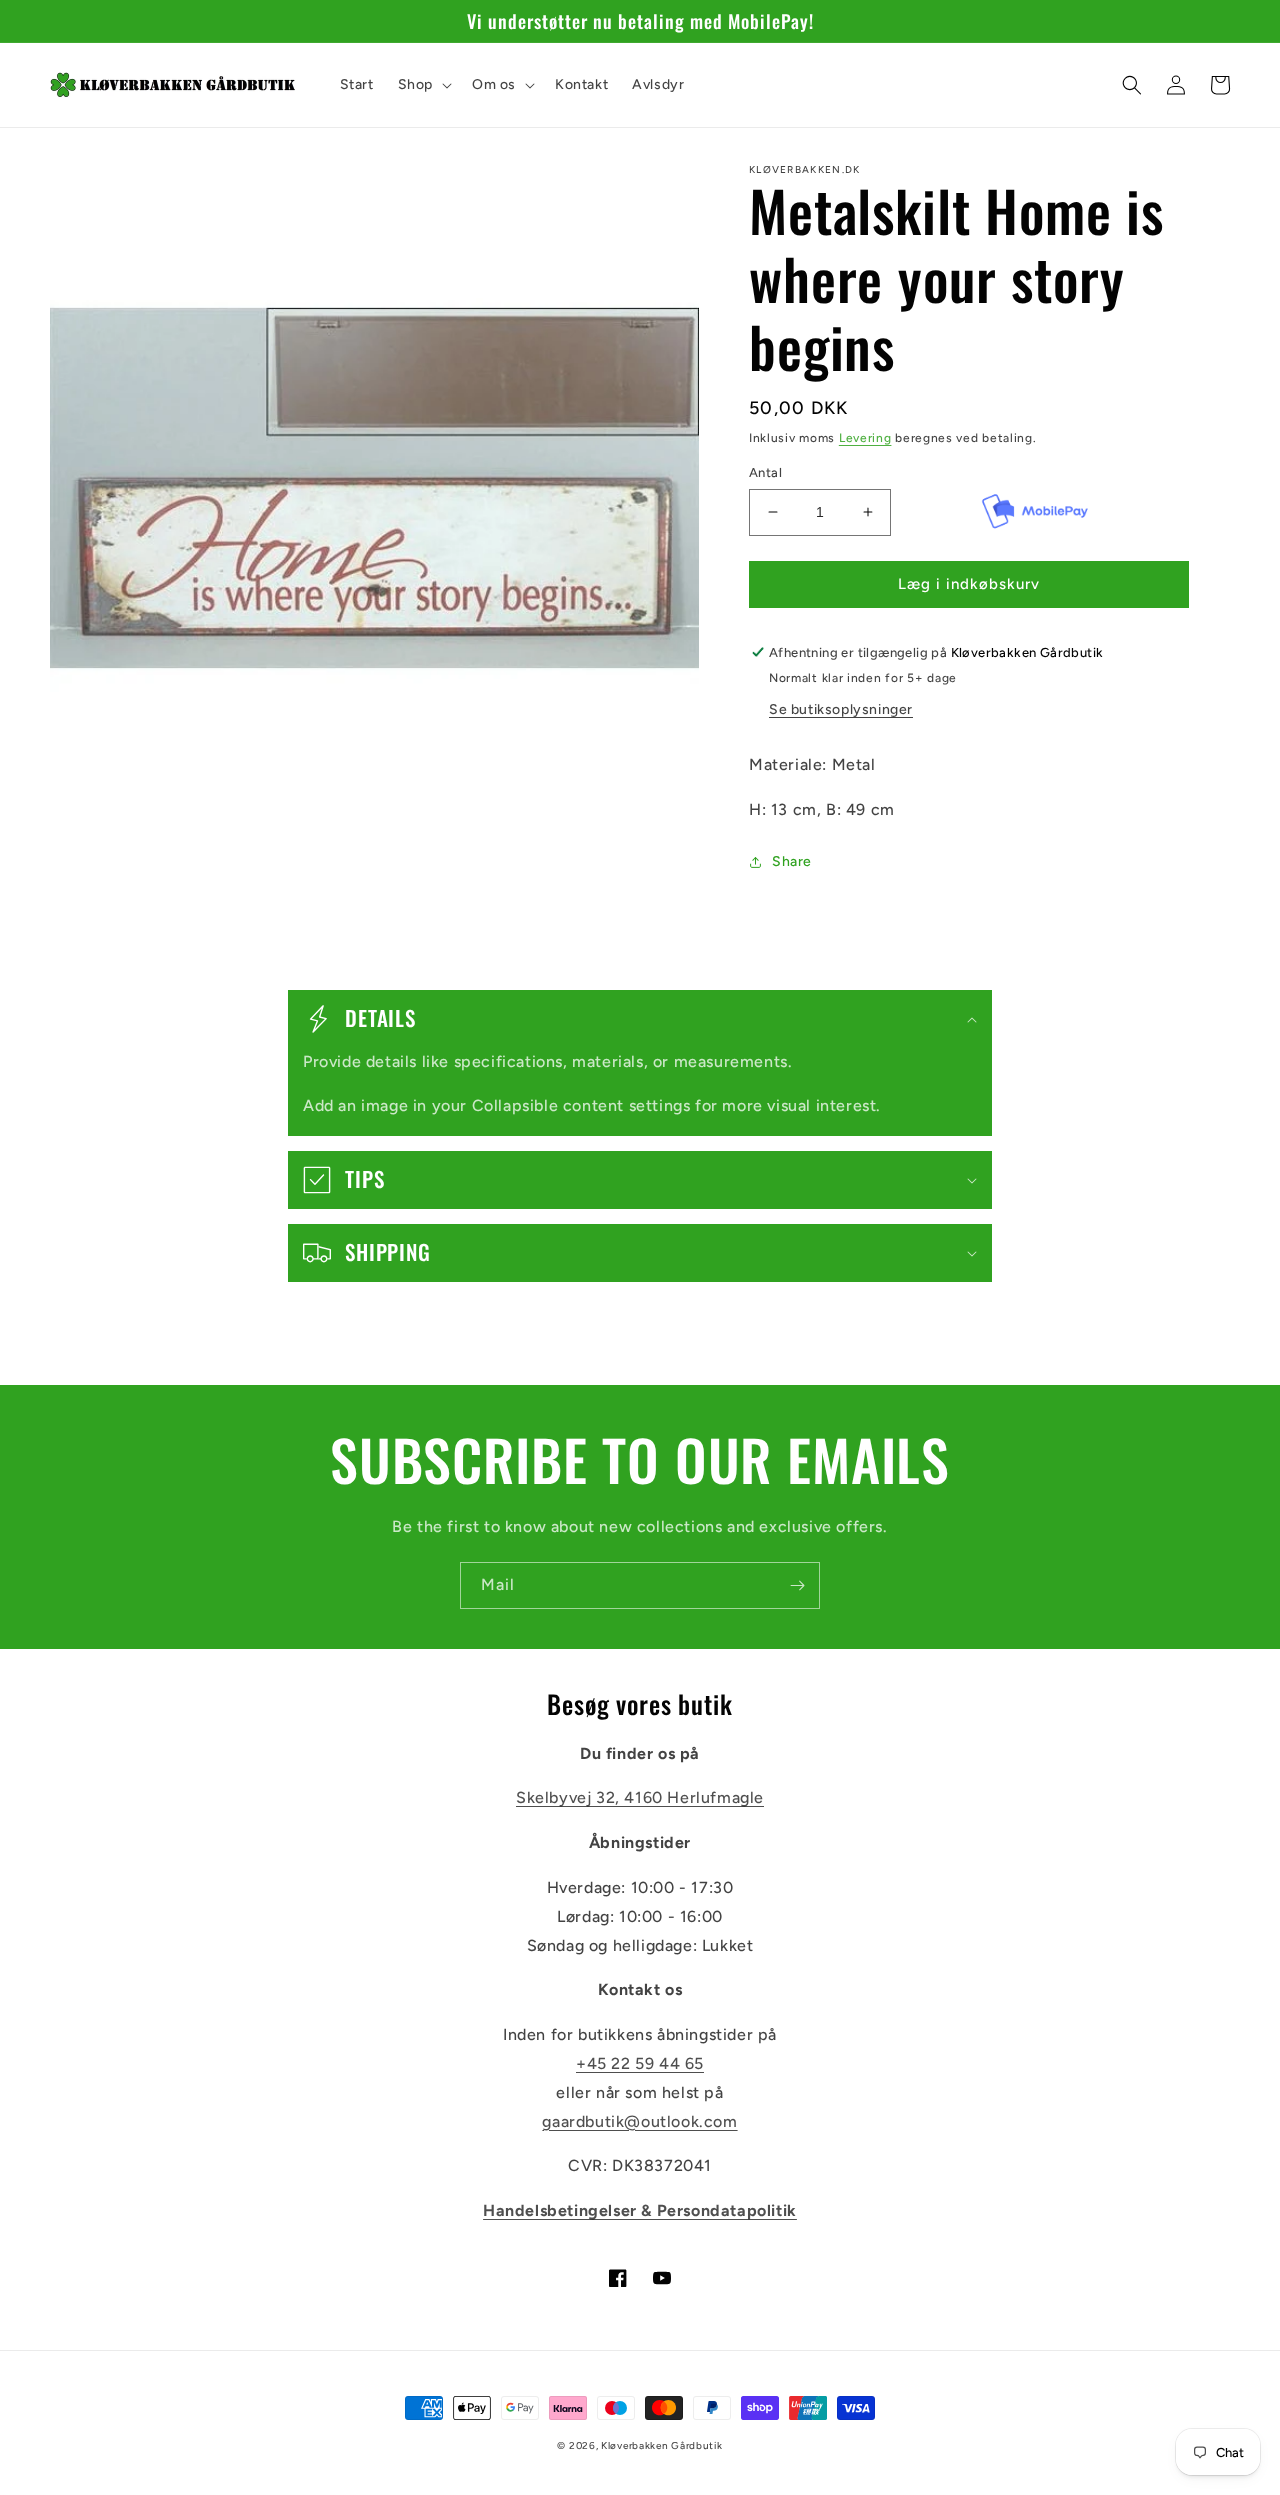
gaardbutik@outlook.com (639, 2121)
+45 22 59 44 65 (640, 2063)
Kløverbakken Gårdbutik (661, 2445)
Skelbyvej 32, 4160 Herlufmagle (640, 1797)
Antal (765, 472)
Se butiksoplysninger (841, 709)
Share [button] (792, 861)
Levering (865, 438)
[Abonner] (797, 1585)
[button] (423, 85)
